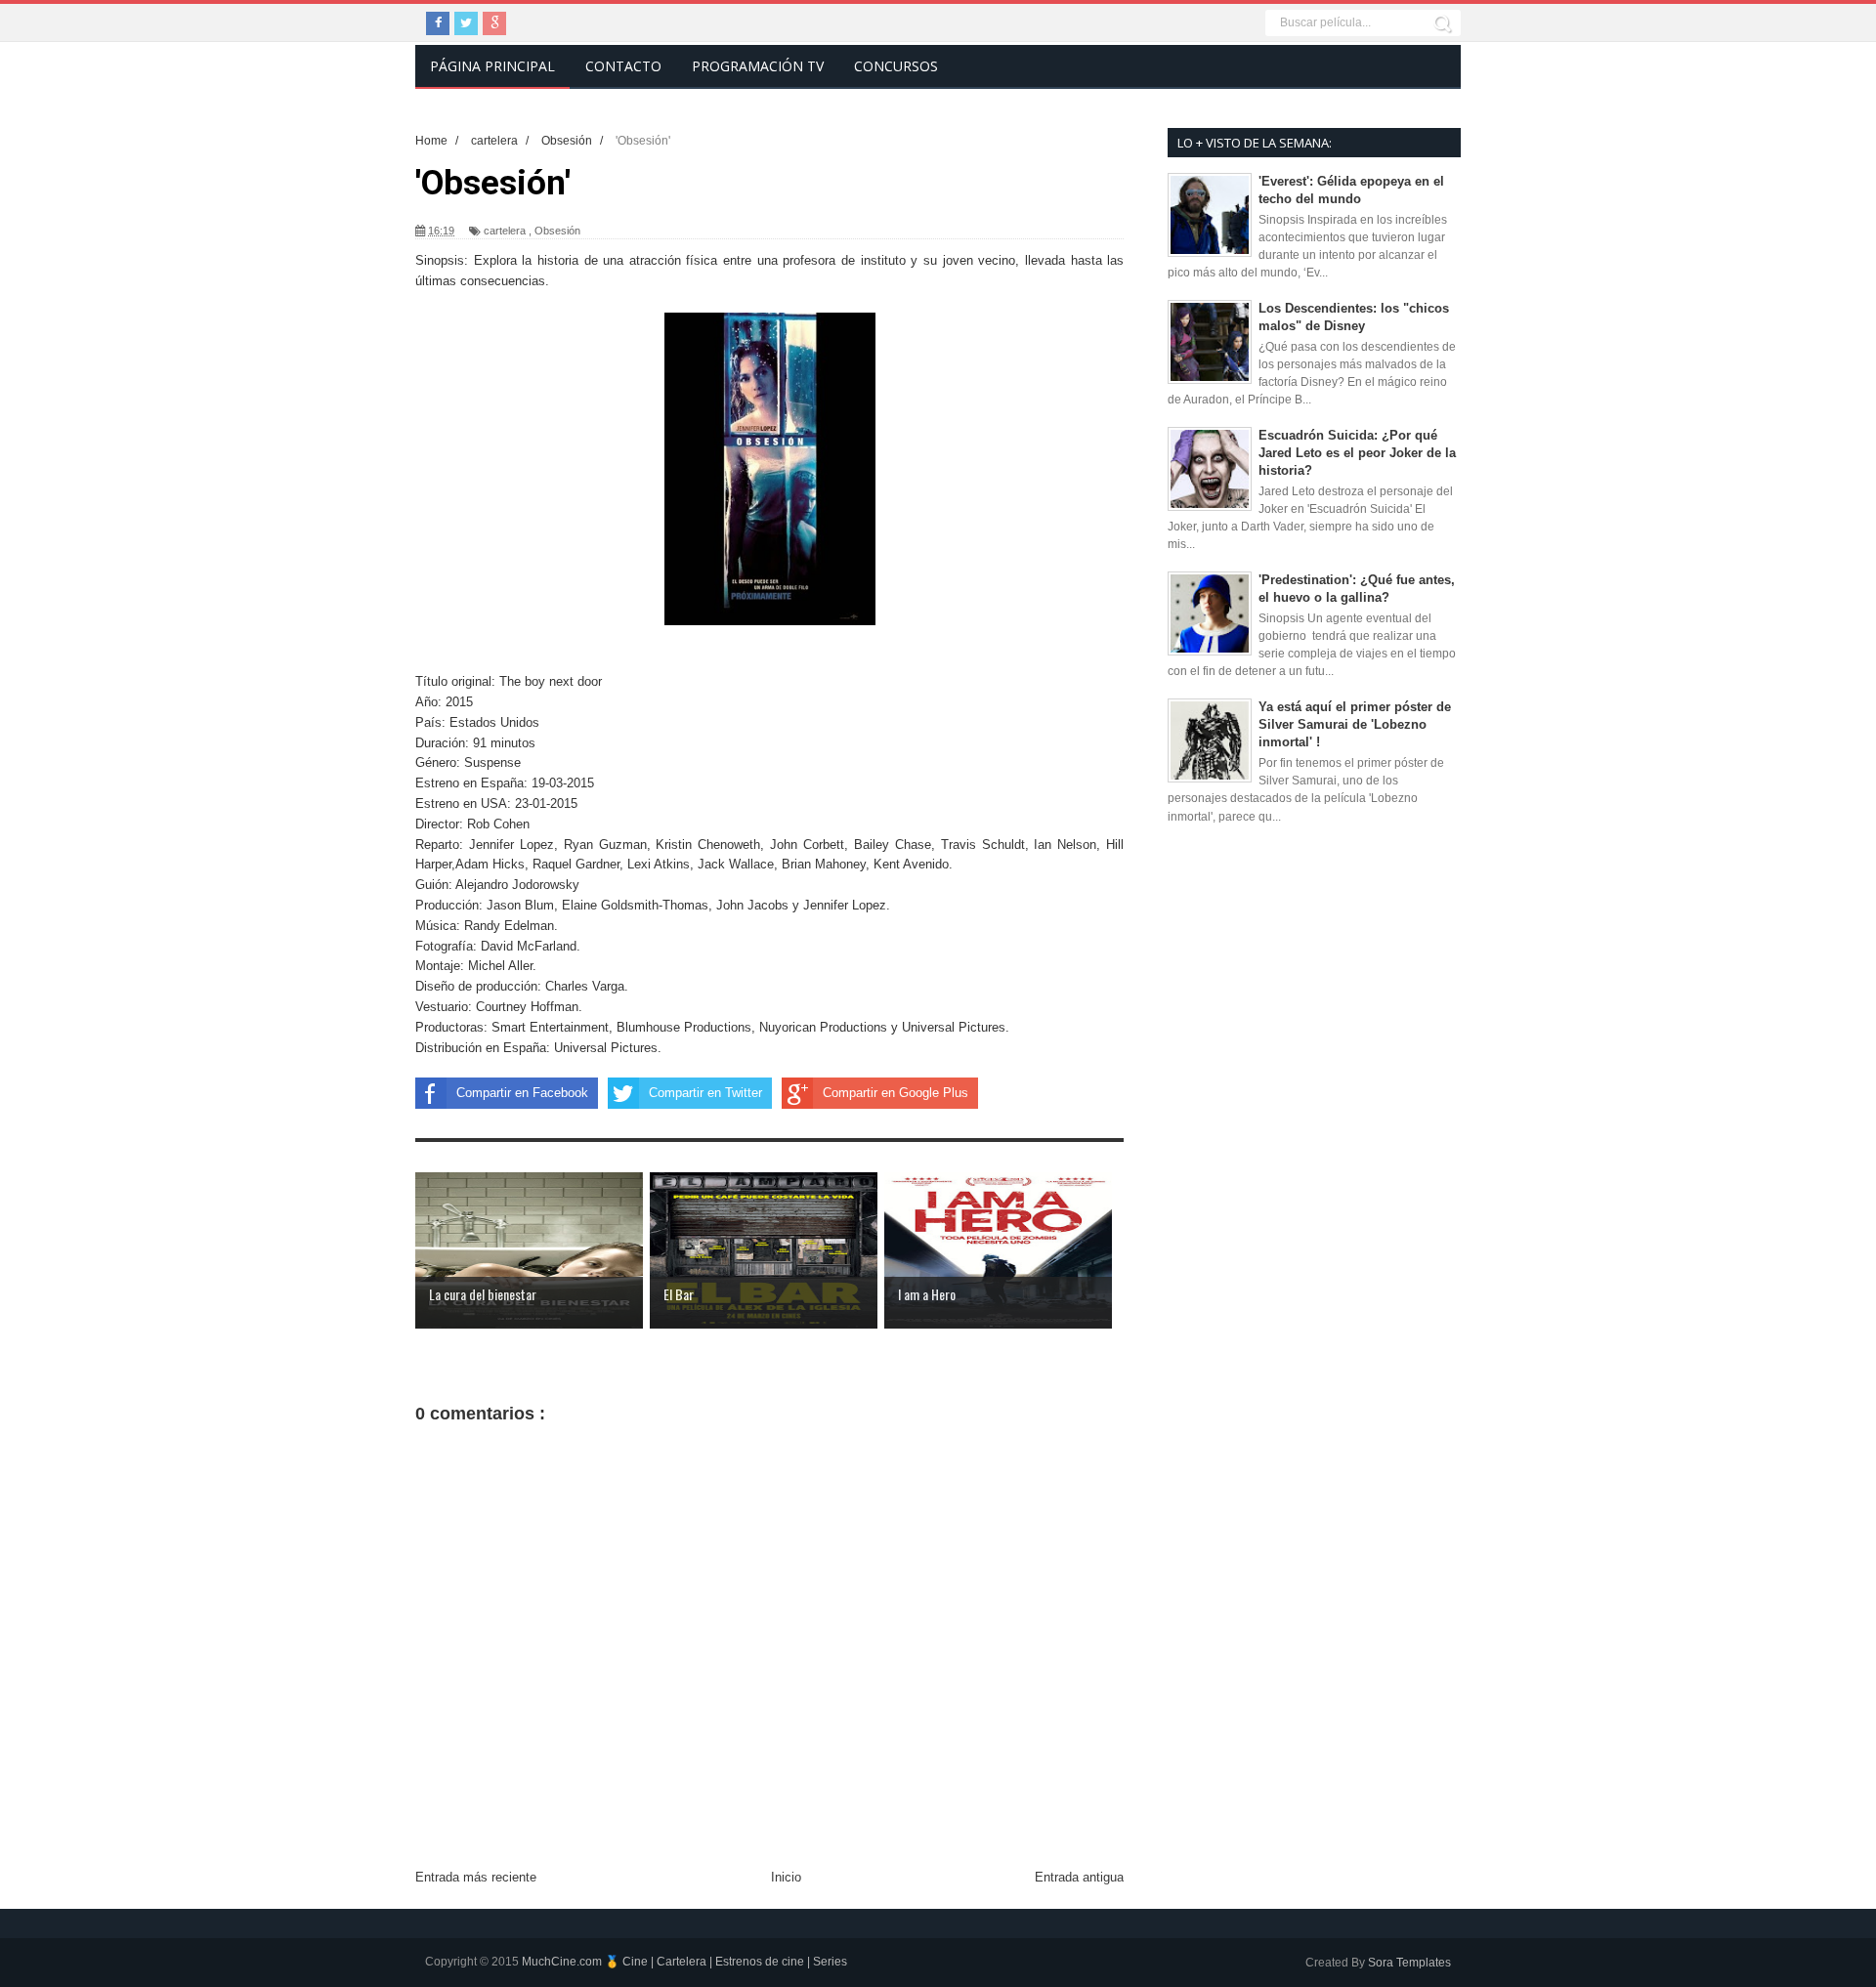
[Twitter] (466, 23)
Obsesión (557, 231)
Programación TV (758, 66)
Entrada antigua (1079, 1877)
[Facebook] (438, 23)
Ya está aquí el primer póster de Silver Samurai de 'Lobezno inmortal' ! (1355, 724)
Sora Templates (1409, 1963)
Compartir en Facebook (522, 1093)
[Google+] (494, 23)
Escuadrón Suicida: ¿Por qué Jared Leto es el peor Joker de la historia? (1357, 453)
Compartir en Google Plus (895, 1093)
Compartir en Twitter (705, 1093)
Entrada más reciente (476, 1877)
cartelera (505, 231)
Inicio (786, 1877)
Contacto (623, 66)
